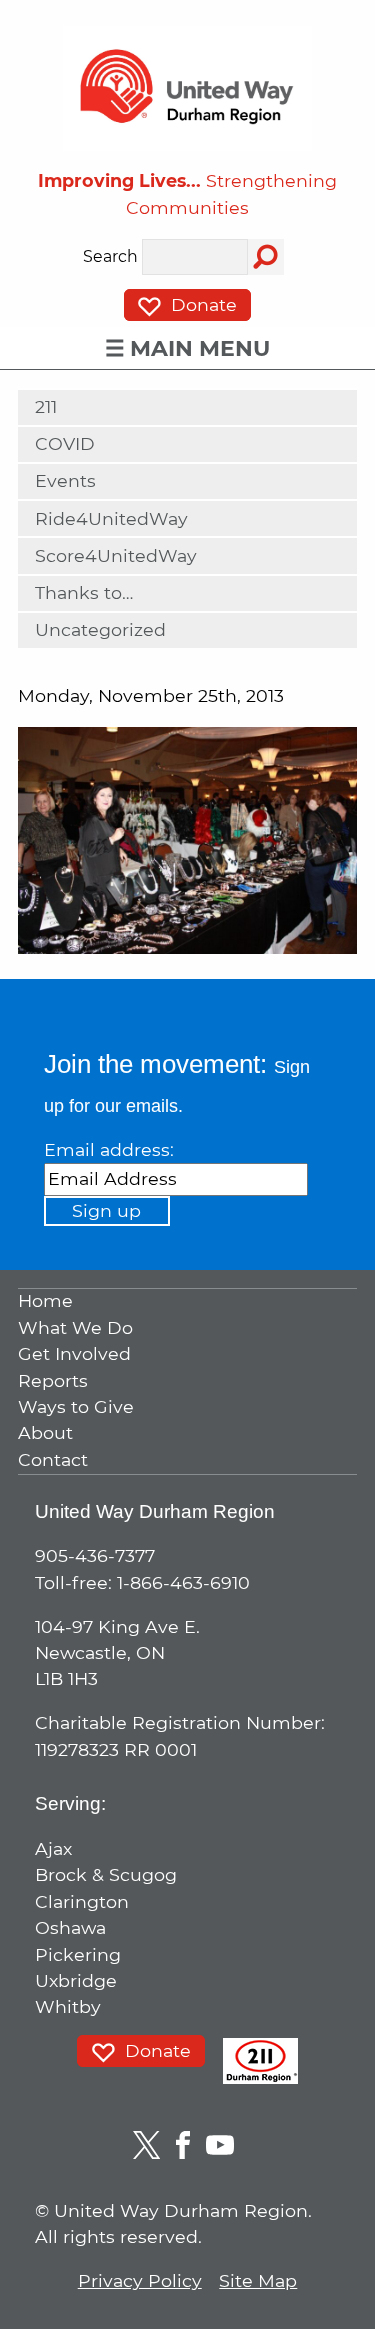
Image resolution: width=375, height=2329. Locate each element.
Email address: (109, 1149)
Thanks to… (84, 592)
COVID (65, 443)
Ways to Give (76, 1406)
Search (110, 257)
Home (45, 1301)
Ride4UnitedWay (111, 518)
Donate (201, 304)
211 (46, 406)
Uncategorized (100, 629)
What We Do (75, 1327)
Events (65, 480)
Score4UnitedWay (116, 555)
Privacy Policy (140, 2280)
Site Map (258, 2280)
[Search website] (266, 257)
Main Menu (200, 348)
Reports (53, 1380)
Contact (53, 1459)
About (45, 1433)
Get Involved (74, 1354)
